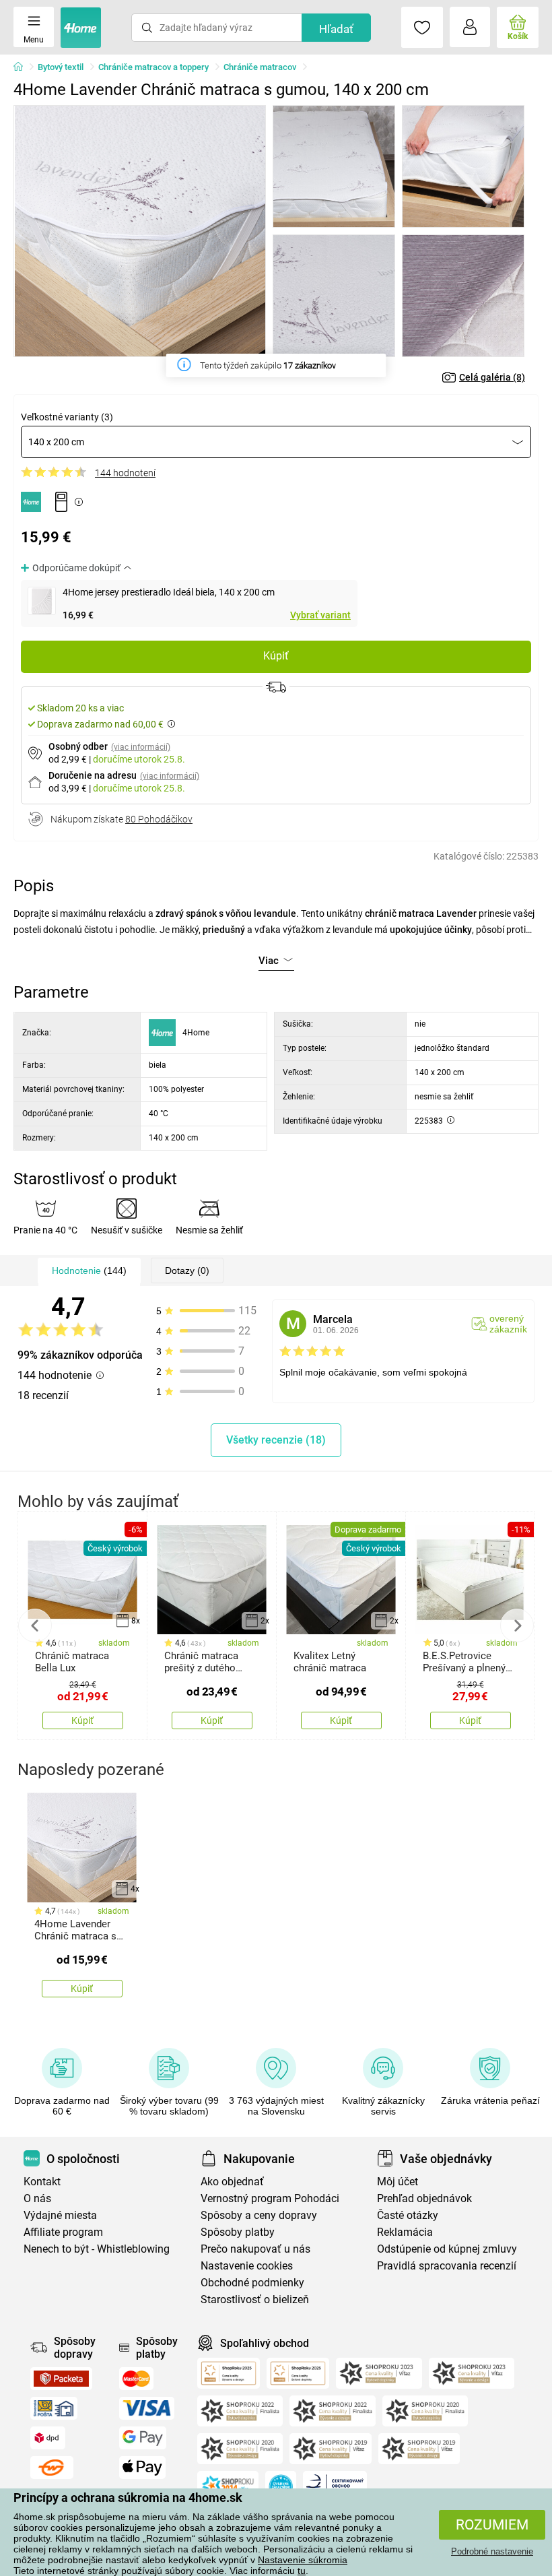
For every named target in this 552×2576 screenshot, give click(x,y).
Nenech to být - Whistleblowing (97, 2249)
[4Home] (23, 67)
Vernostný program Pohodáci (270, 2198)
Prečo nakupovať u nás (255, 2249)
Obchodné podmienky (252, 2283)
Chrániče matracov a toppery (153, 67)
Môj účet (398, 2182)
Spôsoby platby (238, 2232)
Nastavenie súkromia (303, 2560)
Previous (35, 1625)
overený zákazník (508, 1324)
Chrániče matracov (260, 67)
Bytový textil (61, 67)
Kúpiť (276, 656)
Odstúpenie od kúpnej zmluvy (447, 2249)
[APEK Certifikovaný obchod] (335, 2486)
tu (302, 2571)
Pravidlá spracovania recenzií (447, 2266)
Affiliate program (63, 2232)
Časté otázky (408, 2215)
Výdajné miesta (60, 2215)
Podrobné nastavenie (492, 2551)
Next (517, 1625)
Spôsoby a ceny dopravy (259, 2215)
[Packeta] (61, 2379)
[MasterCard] (136, 2379)
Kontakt (42, 2182)
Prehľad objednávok (424, 2198)
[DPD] (48, 2438)
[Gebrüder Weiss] (52, 2468)
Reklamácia (405, 2232)
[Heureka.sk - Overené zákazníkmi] (281, 2486)
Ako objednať (232, 2182)
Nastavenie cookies (247, 2266)
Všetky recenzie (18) (276, 1440)
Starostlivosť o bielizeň (255, 2299)
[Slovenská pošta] (54, 2408)
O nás (37, 2198)
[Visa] (147, 2408)
